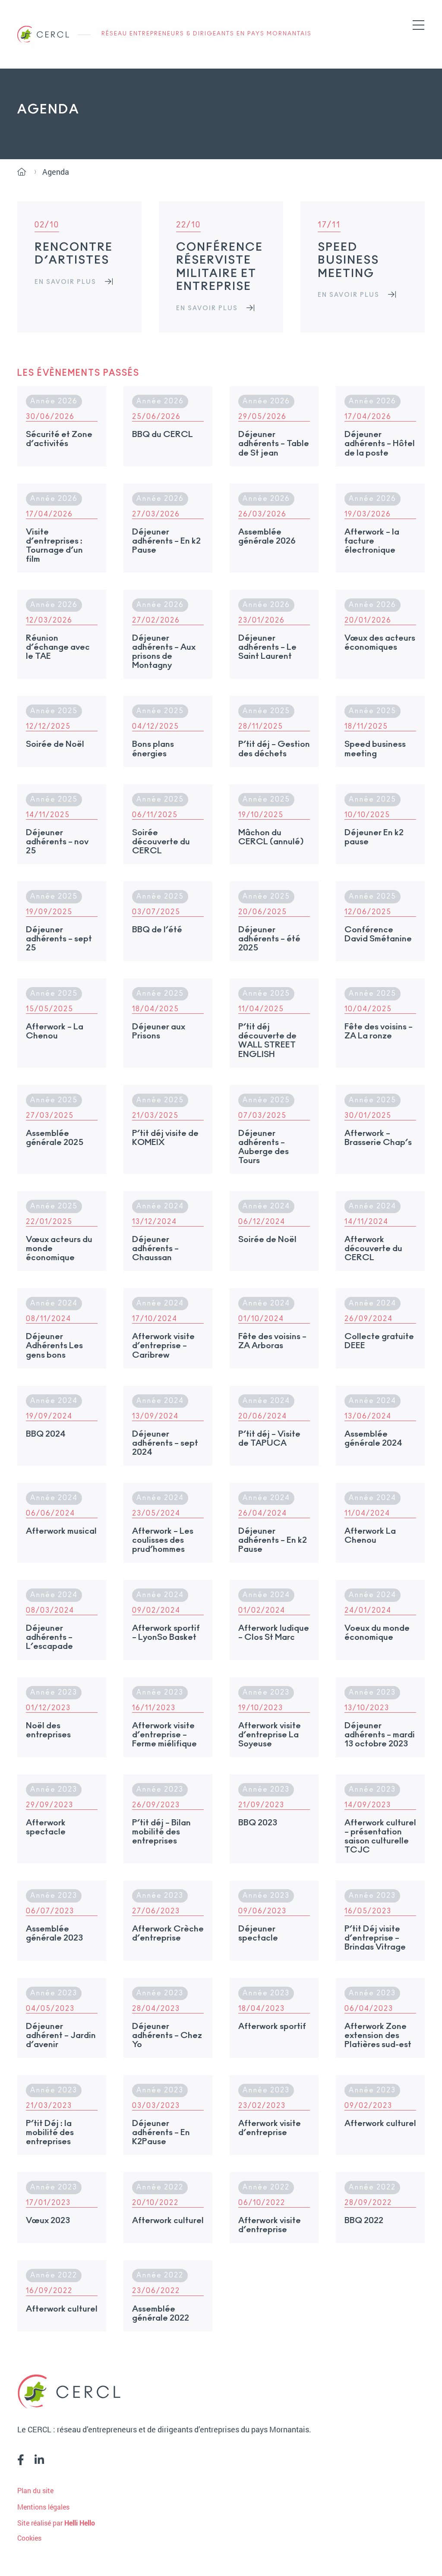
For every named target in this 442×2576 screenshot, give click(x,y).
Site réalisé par (56, 2523)
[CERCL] (43, 34)
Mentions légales (43, 2507)
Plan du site (35, 2490)
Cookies (29, 2538)
